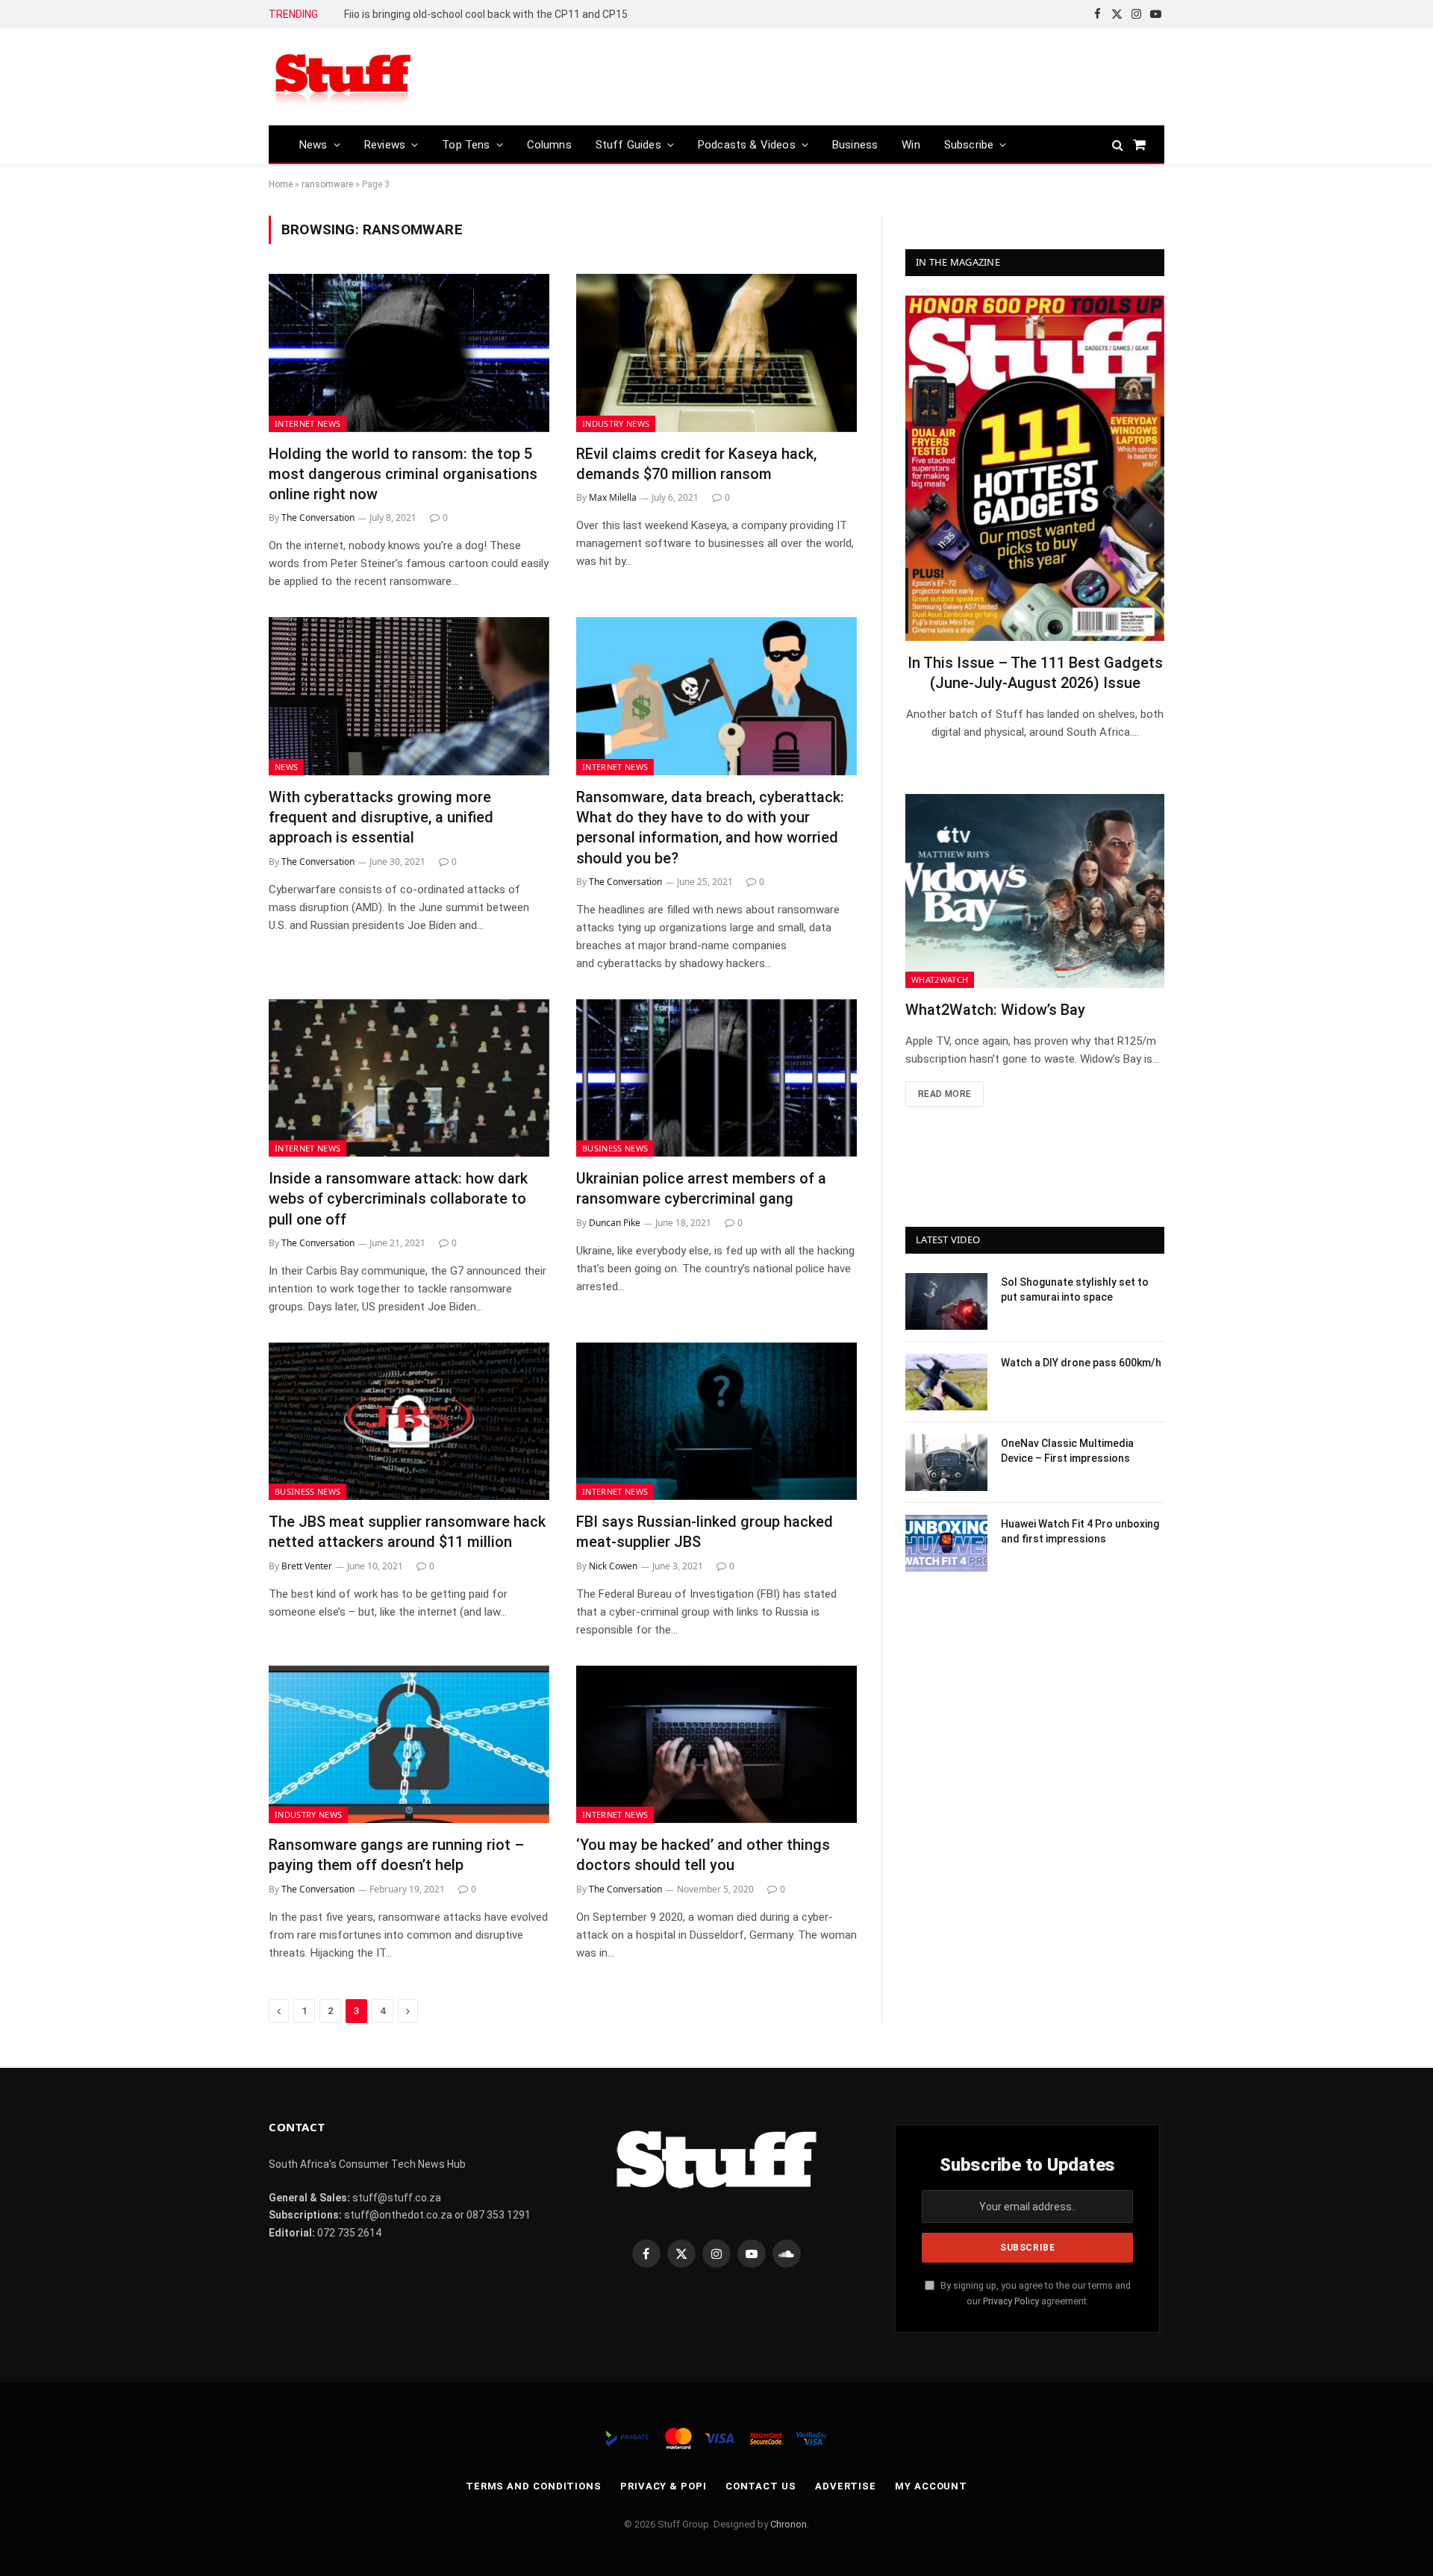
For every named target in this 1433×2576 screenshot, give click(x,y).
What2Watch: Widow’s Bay (995, 1010)
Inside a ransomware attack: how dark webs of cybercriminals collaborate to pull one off (398, 1198)
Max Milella (613, 497)
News (313, 145)
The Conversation (318, 518)
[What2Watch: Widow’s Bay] (1035, 891)
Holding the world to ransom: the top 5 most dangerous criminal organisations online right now (403, 474)
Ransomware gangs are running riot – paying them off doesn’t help (396, 1855)
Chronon (789, 2524)
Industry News (616, 423)
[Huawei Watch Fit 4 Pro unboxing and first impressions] (946, 1543)
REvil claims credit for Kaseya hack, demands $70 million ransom (696, 464)
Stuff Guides (628, 145)
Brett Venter (307, 1566)
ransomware (327, 184)
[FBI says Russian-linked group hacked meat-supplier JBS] (716, 1422)
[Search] (1118, 144)
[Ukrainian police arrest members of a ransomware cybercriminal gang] (716, 1078)
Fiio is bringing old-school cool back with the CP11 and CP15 (486, 14)
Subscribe (969, 145)
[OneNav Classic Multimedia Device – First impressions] (946, 1463)
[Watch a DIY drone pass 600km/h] (946, 1382)
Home (281, 184)
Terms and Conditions (534, 2486)
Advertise (846, 2486)
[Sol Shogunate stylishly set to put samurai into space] (946, 1301)
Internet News (307, 423)
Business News (615, 1148)
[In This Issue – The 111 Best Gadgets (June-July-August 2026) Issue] (1035, 468)
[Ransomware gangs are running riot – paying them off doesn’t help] (409, 1745)
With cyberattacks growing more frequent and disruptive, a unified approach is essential (381, 817)
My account (931, 2486)
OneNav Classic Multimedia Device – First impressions (1067, 1451)
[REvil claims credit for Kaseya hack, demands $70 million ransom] (716, 353)
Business (855, 145)
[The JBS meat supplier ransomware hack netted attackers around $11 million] (409, 1422)
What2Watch (940, 979)
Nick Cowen (613, 1566)
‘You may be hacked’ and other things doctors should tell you (703, 1855)
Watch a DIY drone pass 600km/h (1081, 1363)
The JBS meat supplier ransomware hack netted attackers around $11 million (407, 1532)
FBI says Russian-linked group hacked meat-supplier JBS (705, 1532)
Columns (549, 145)
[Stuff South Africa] (343, 77)
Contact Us (761, 2486)
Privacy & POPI (664, 2486)
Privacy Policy (1011, 2301)
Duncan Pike (615, 1223)
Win (911, 145)
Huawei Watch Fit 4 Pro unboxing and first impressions (1080, 1531)
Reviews (385, 145)
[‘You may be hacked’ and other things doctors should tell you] (716, 1745)
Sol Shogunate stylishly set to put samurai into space (1075, 1289)
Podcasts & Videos (747, 145)
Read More (945, 1094)
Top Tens (466, 145)
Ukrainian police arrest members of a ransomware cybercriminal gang (701, 1188)
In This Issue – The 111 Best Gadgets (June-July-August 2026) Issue (1035, 673)
